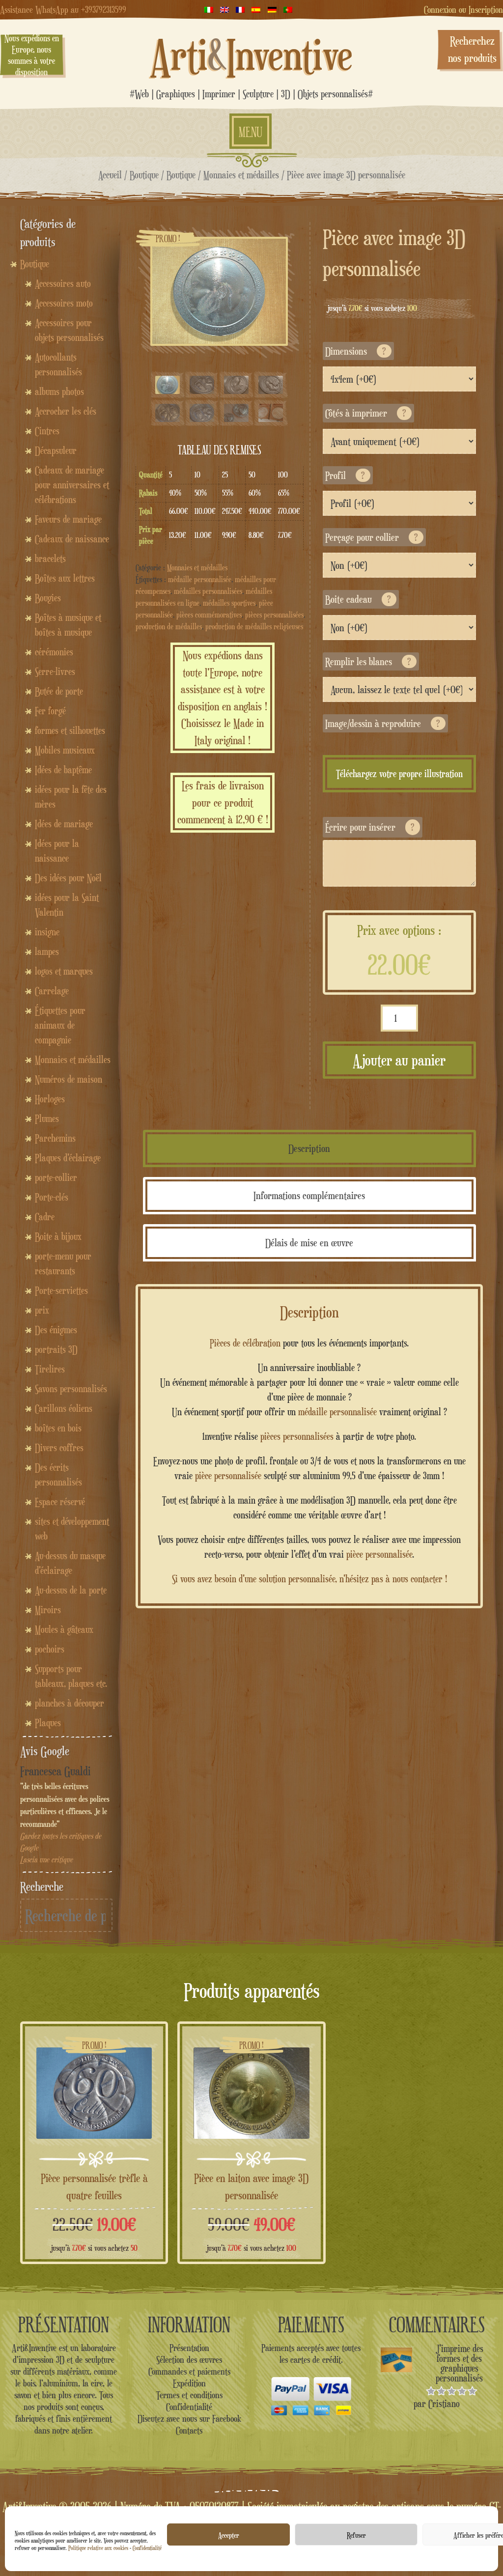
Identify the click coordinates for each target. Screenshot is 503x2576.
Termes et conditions (189, 2395)
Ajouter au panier (399, 1060)
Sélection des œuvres (189, 2359)
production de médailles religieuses (254, 627)
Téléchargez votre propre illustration (399, 774)
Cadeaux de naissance (72, 539)
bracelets (50, 559)
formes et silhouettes (70, 730)
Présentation (189, 2348)
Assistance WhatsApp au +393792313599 (63, 9)
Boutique (144, 175)
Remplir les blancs (368, 661)
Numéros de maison (69, 1079)
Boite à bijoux (58, 1236)
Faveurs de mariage (68, 519)
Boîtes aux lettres (65, 578)
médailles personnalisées (208, 591)
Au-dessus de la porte (71, 1590)
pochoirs (50, 1649)
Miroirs (48, 1610)
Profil (345, 475)
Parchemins (55, 1138)
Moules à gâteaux (64, 1629)
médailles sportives (229, 603)
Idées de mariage (64, 824)
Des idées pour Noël (68, 878)
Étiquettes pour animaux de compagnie (60, 1025)
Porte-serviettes (61, 1290)
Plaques (48, 1723)
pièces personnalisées (274, 615)
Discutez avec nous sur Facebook (189, 2418)
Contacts (189, 2430)
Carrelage (52, 991)
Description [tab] (309, 1148)
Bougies (48, 598)
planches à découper (70, 1703)
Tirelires (50, 1369)
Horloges (50, 1099)
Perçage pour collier (372, 537)
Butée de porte (59, 691)
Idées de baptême (63, 770)
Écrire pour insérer (370, 827)
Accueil (110, 175)
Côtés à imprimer (366, 413)
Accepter (229, 2535)
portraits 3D (56, 1349)
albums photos (59, 392)
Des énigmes (56, 1330)
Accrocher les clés (66, 411)
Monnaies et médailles (241, 175)
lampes (47, 952)
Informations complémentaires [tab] (309, 1195)
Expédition (189, 2383)
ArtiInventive (251, 55)
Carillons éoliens (64, 1408)
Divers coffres (59, 1448)
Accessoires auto (63, 283)
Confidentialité (147, 2548)
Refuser (356, 2535)
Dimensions (356, 351)
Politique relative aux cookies (98, 2548)
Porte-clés (52, 1197)
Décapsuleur (56, 450)
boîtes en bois (58, 1428)
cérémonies (54, 652)
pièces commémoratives (209, 615)
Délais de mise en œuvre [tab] (309, 1243)
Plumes (47, 1119)
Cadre (45, 1217)
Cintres (47, 431)
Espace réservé (60, 1502)
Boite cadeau (358, 599)
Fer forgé (50, 711)
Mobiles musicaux (65, 750)
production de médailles (169, 627)
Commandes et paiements (189, 2371)
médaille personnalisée (200, 579)
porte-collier (56, 1177)
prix (42, 1310)
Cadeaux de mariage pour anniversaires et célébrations (72, 485)
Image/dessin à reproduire (383, 723)
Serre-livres (55, 672)
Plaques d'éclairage (68, 1158)
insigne (47, 932)
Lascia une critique (46, 1860)
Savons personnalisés (71, 1389)
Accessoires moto (64, 303)
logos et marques (64, 971)
